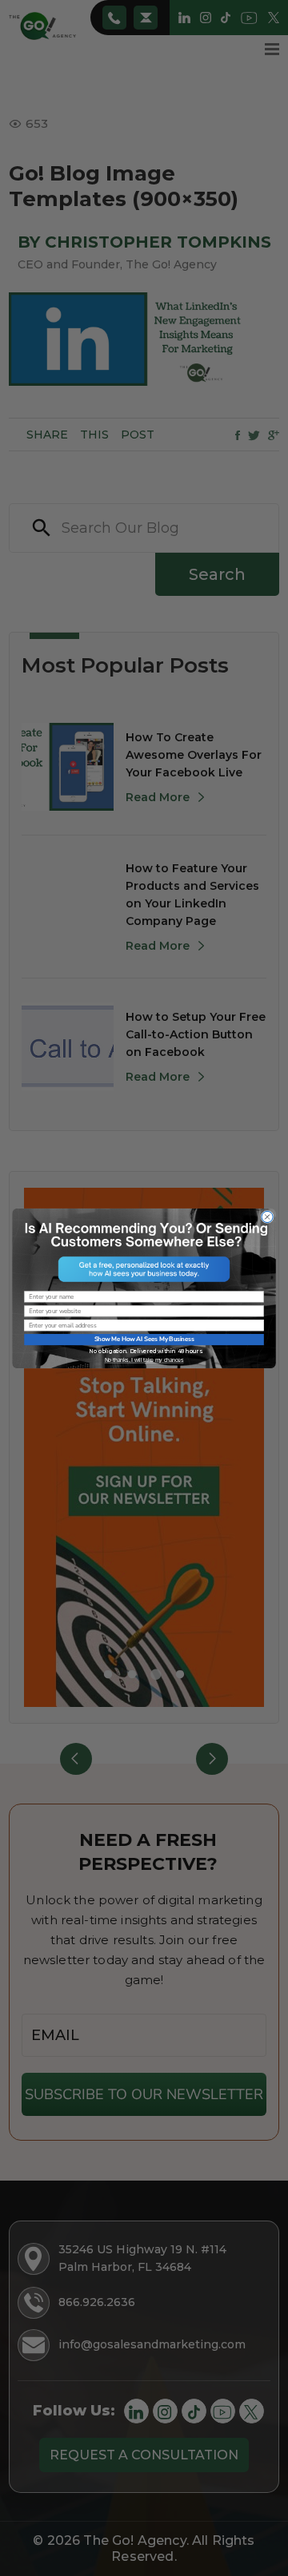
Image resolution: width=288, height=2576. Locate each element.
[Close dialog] (267, 1217)
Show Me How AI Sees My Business (144, 1339)
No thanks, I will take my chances (144, 1359)
